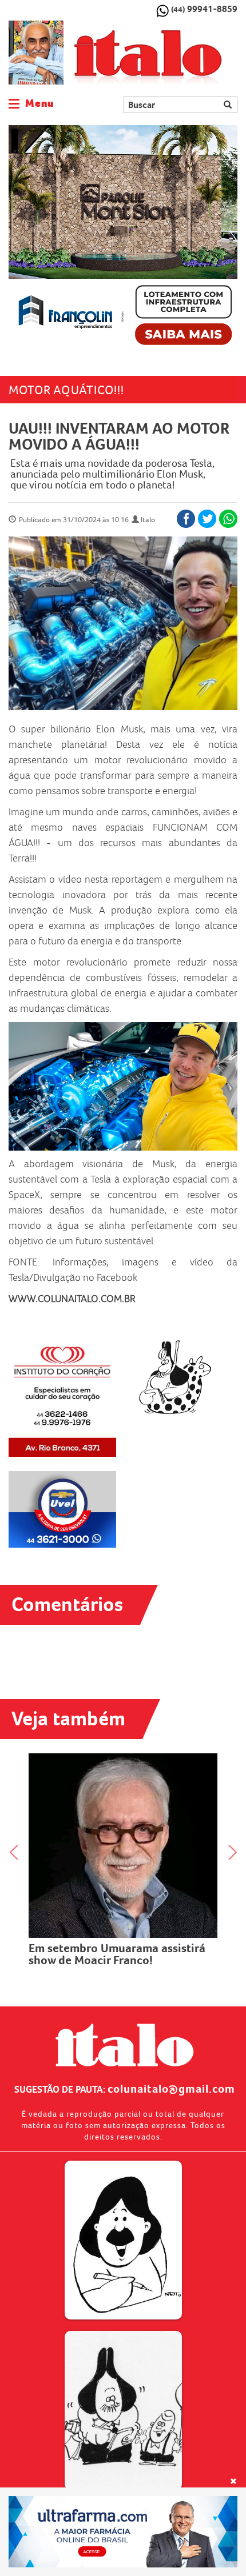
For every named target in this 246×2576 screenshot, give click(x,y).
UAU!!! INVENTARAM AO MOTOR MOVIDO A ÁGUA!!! (119, 436)
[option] (123, 239)
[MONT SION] (123, 239)
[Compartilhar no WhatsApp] (228, 519)
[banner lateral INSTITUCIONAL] (62, 1509)
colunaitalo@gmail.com (171, 2089)
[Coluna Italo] (36, 53)
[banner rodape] (123, 2532)
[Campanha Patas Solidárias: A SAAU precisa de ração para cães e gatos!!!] (126, 1788)
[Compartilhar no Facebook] (186, 519)
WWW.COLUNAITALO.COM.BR (72, 1299)
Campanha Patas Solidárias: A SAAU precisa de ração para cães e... (126, 1838)
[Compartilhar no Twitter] (207, 519)
